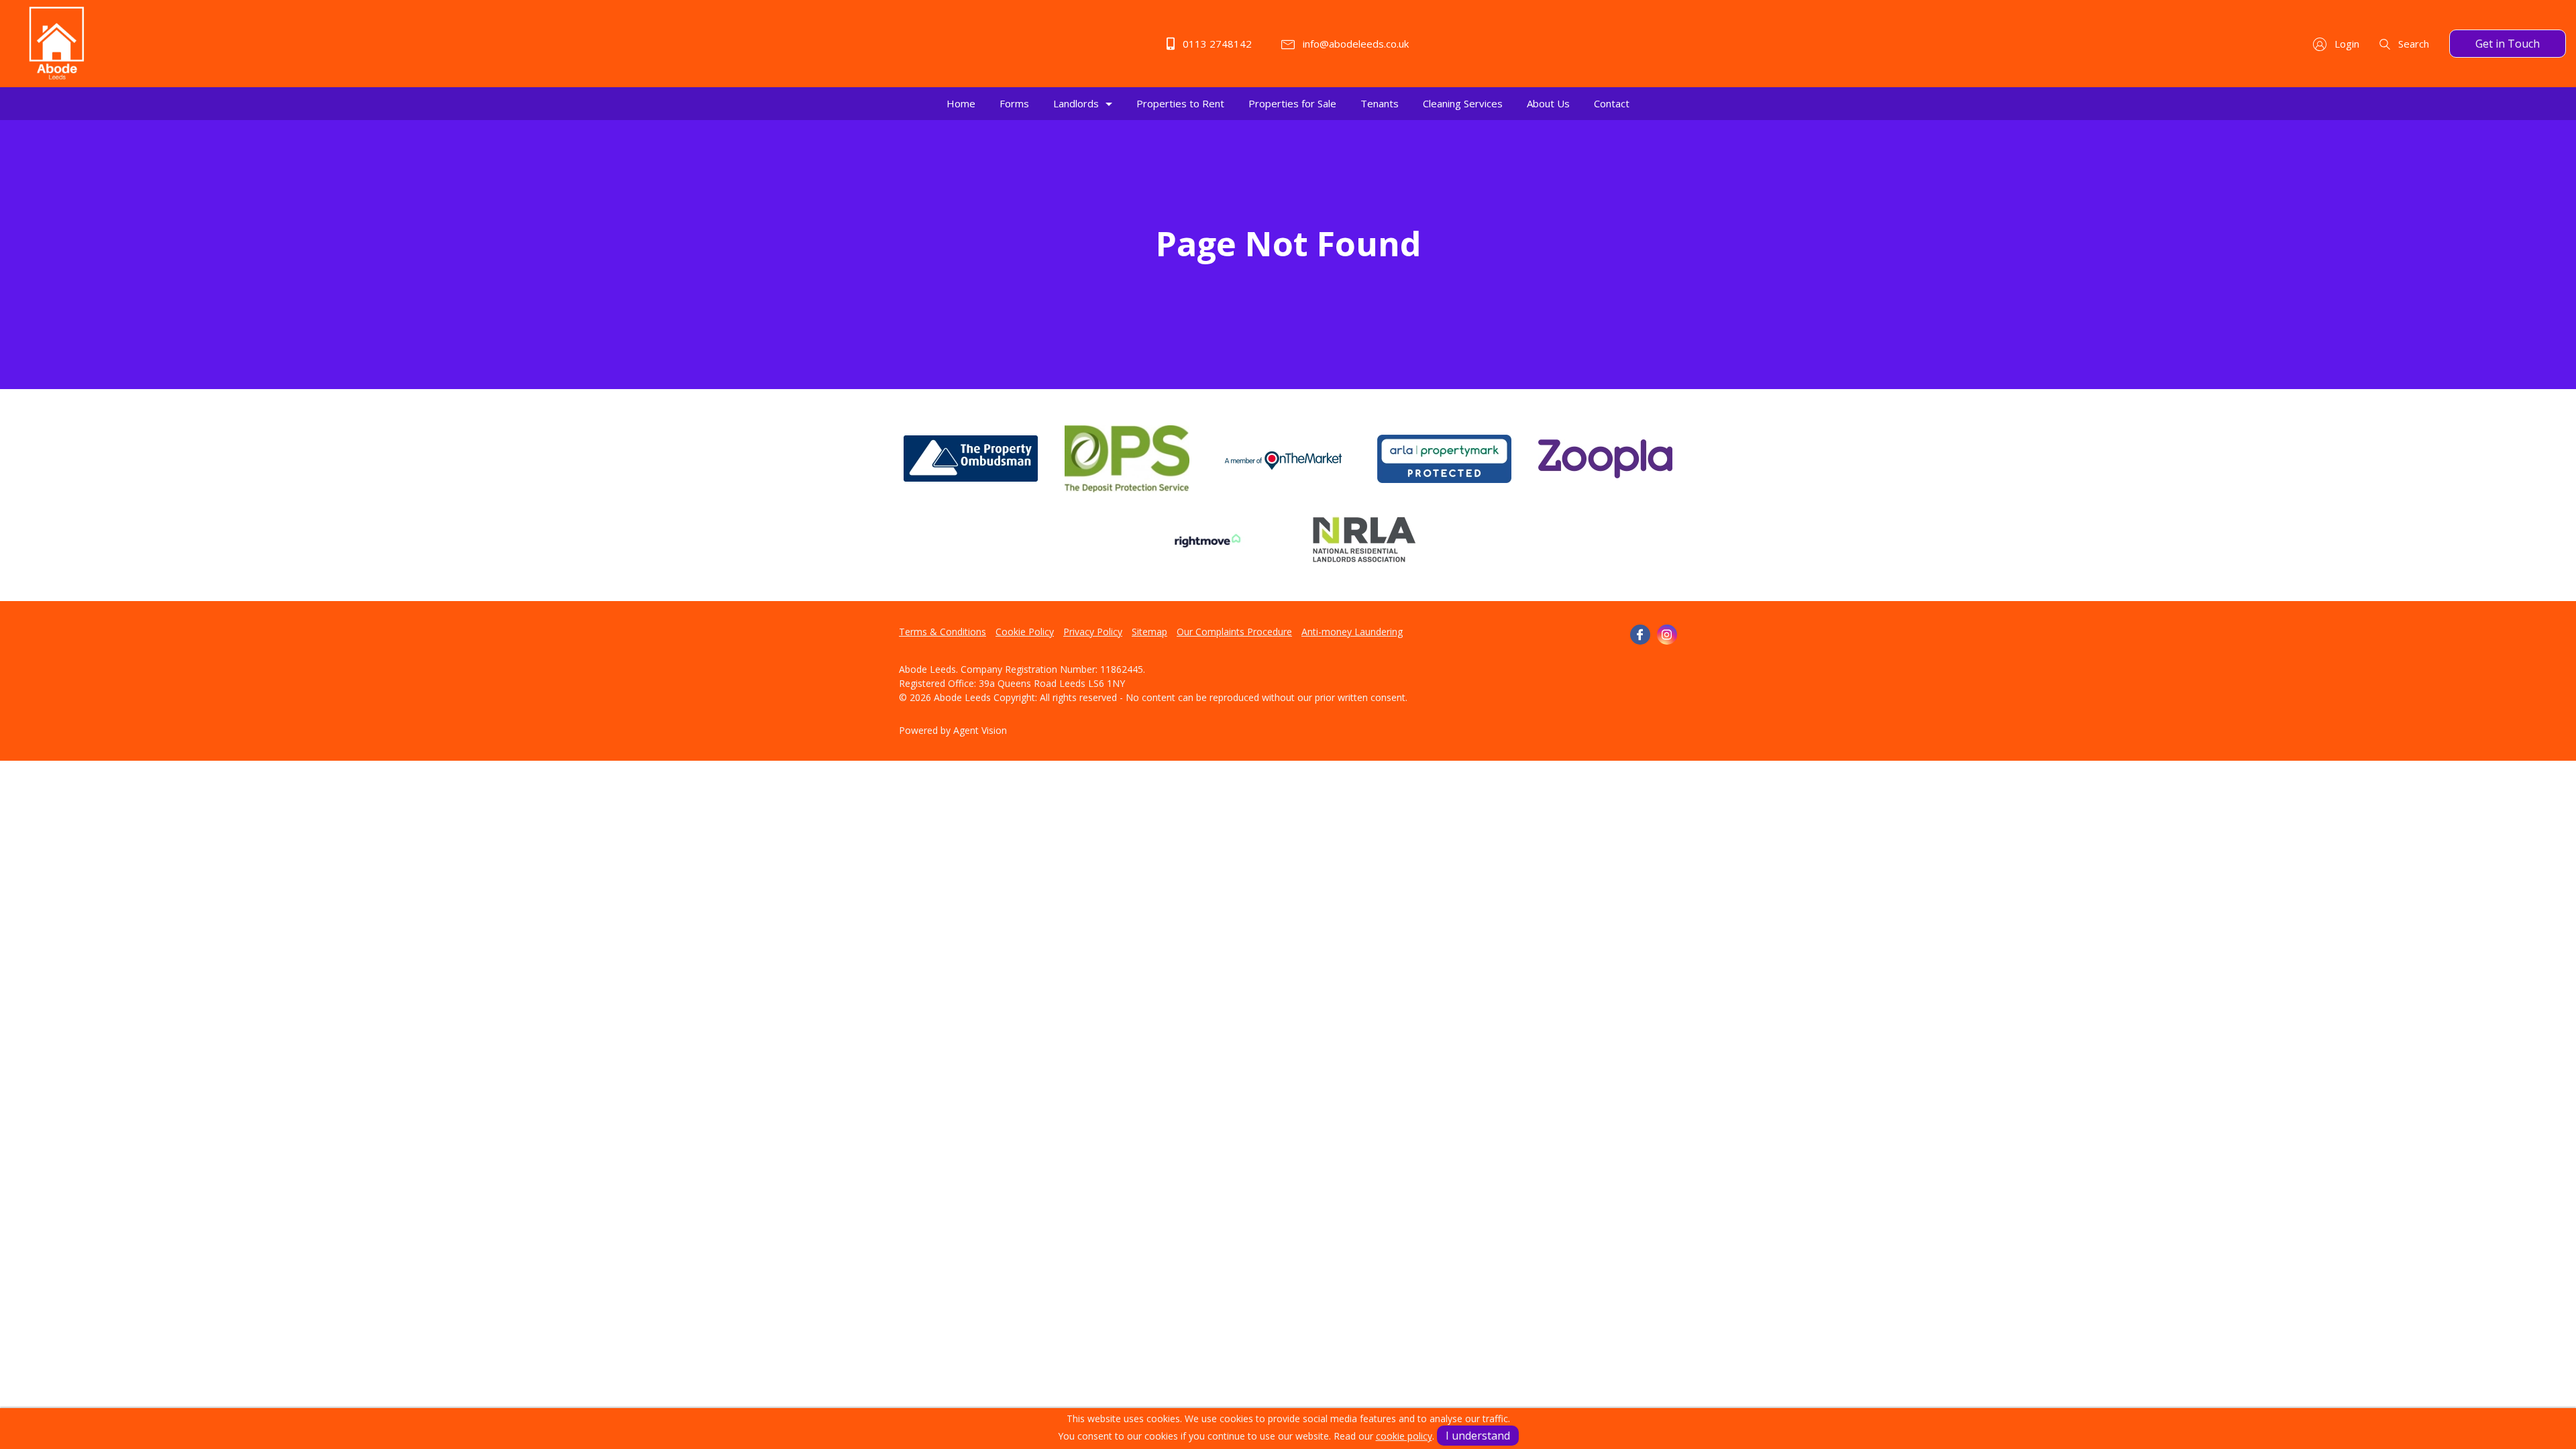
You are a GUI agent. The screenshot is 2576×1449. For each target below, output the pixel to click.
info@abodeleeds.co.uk (1354, 44)
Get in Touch (2508, 44)
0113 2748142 (1216, 44)
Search (2412, 44)
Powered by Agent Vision (953, 730)
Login (2346, 44)
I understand (1478, 1436)
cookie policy (1404, 1436)
